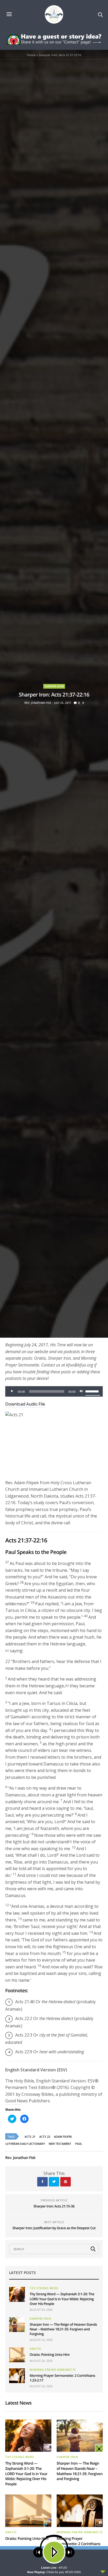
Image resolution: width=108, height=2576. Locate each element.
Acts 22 (45, 2137)
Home (31, 55)
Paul (79, 2144)
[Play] (12, 1391)
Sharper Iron (54, 686)
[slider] (93, 1391)
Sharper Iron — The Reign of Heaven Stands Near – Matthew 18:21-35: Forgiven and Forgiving (63, 2329)
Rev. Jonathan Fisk (38, 703)
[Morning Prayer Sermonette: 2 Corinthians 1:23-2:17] (17, 2376)
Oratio (35, 2349)
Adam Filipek (63, 2137)
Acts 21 (30, 2137)
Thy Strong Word (44, 2288)
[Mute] (81, 1391)
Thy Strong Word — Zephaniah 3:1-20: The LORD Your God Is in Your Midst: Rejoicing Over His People (62, 2299)
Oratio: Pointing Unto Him (50, 2354)
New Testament (60, 2144)
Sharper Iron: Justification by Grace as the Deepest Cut (54, 2228)
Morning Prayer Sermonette (53, 2370)
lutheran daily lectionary (25, 2144)
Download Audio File (25, 1404)
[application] (54, 1391)
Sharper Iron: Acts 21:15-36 (54, 2206)
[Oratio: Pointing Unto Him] (17, 2355)
